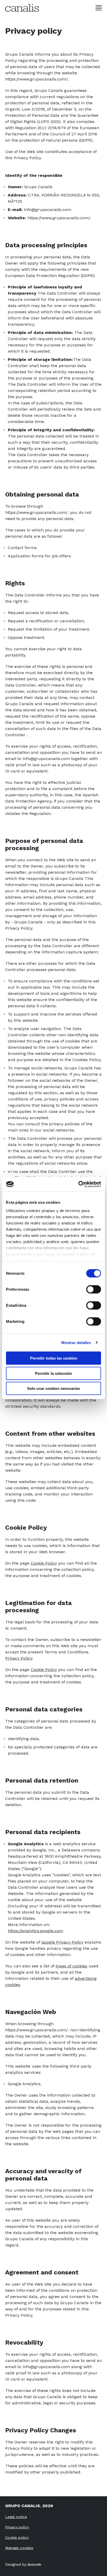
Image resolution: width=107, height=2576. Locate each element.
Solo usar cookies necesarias (53, 1388)
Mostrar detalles (76, 1342)
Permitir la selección (53, 1373)
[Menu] (99, 8)
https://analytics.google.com (35, 1931)
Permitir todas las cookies (54, 1358)
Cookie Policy (44, 1563)
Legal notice (16, 2517)
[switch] (94, 1289)
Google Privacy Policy (62, 1942)
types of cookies (71, 1966)
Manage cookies (19, 2548)
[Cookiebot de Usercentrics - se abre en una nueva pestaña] (78, 1184)
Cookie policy (17, 2537)
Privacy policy (17, 2527)
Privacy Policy (19, 1658)
